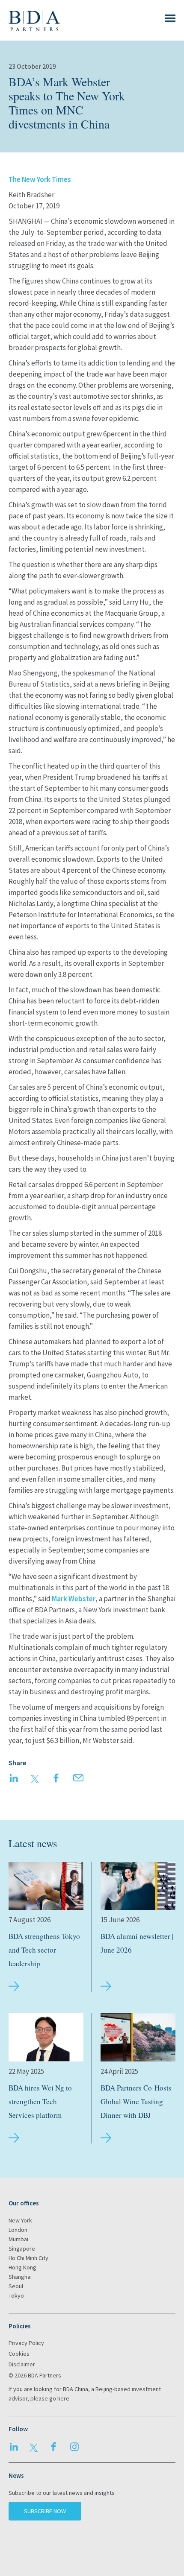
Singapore (22, 2249)
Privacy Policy (26, 2343)
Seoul (16, 2286)
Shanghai (20, 2277)
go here (59, 2398)
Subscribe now (45, 2511)
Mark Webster (74, 1599)
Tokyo (16, 2295)
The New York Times (40, 179)
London (18, 2230)
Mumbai (18, 2239)
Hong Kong (22, 2267)
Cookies (19, 2354)
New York (20, 2220)
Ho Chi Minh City (28, 2258)
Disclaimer (22, 2364)
